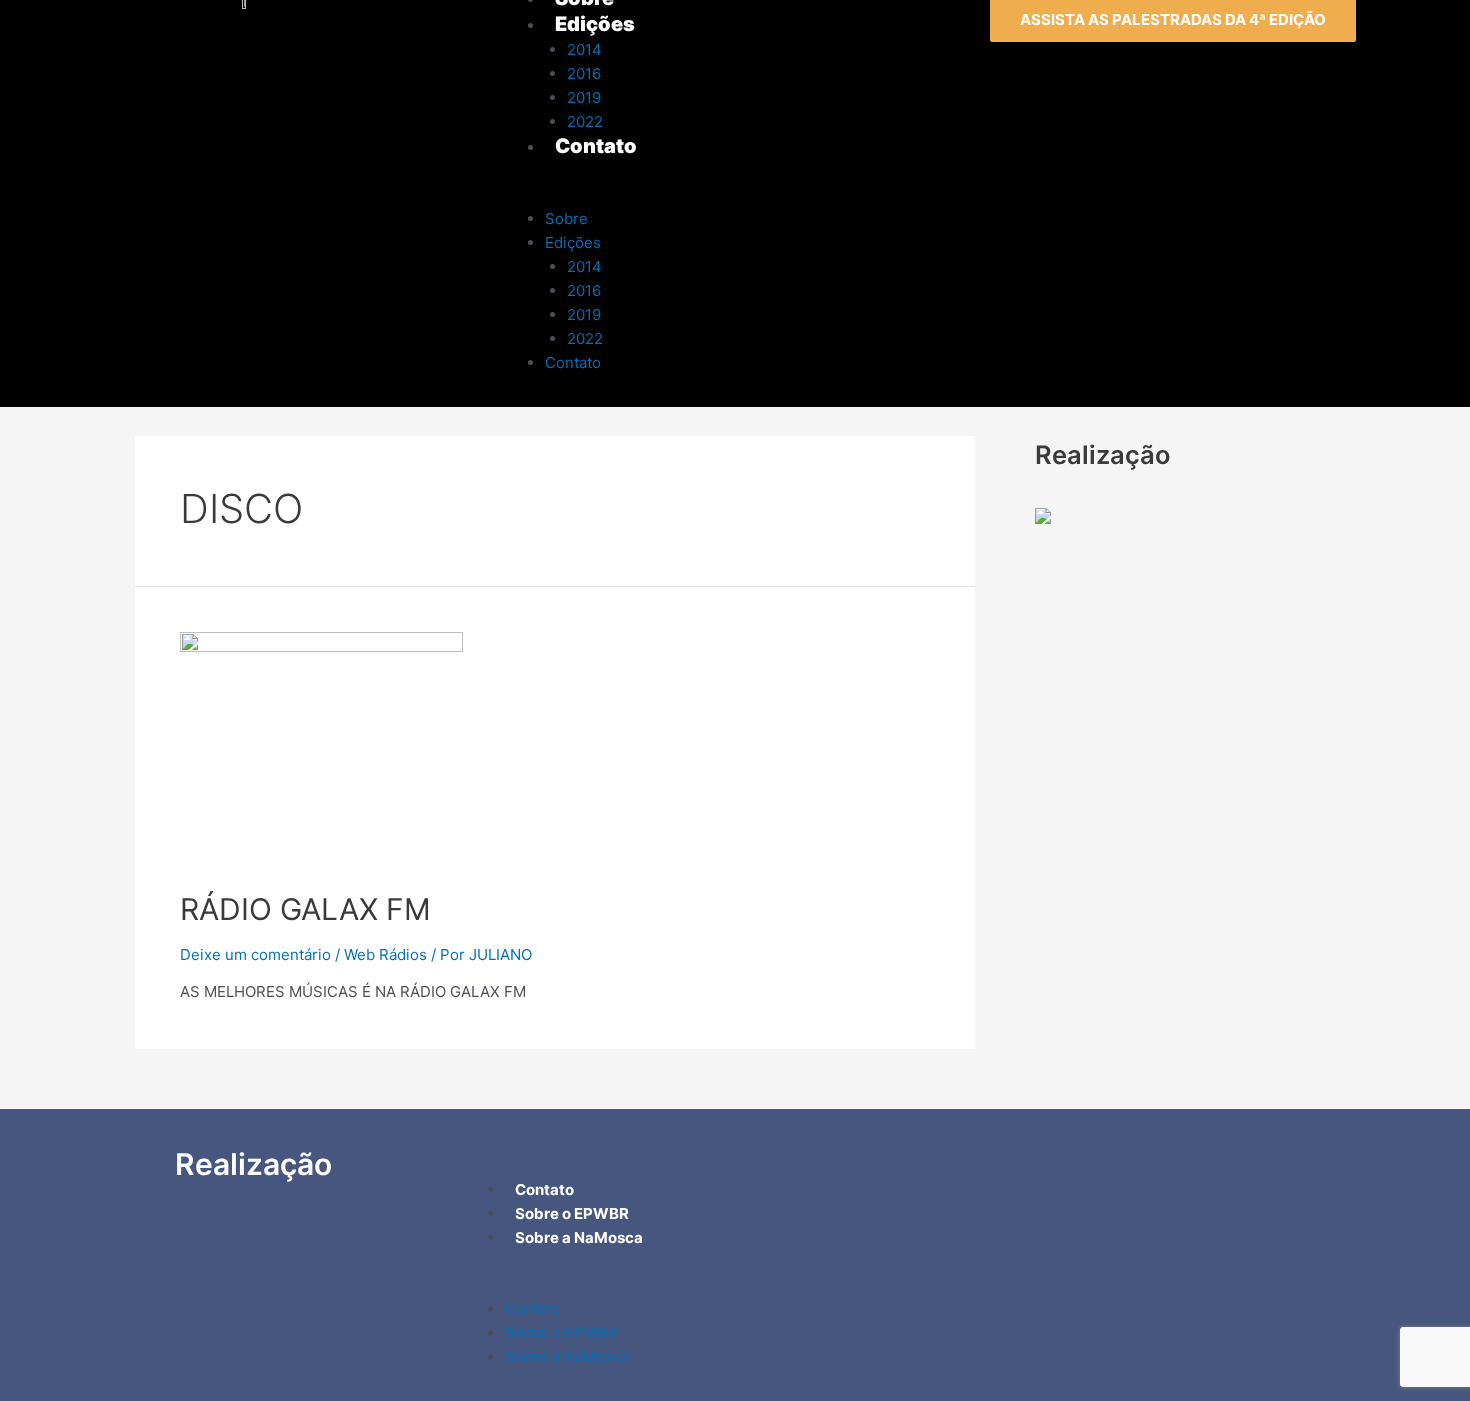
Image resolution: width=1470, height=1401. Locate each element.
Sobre (566, 218)
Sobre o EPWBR (561, 1332)
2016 (584, 290)
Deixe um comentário (255, 954)
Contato (573, 362)
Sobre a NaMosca (567, 1356)
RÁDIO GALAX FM (305, 909)
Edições (573, 242)
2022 (585, 338)
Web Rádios (385, 954)
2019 (584, 314)
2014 (584, 266)
